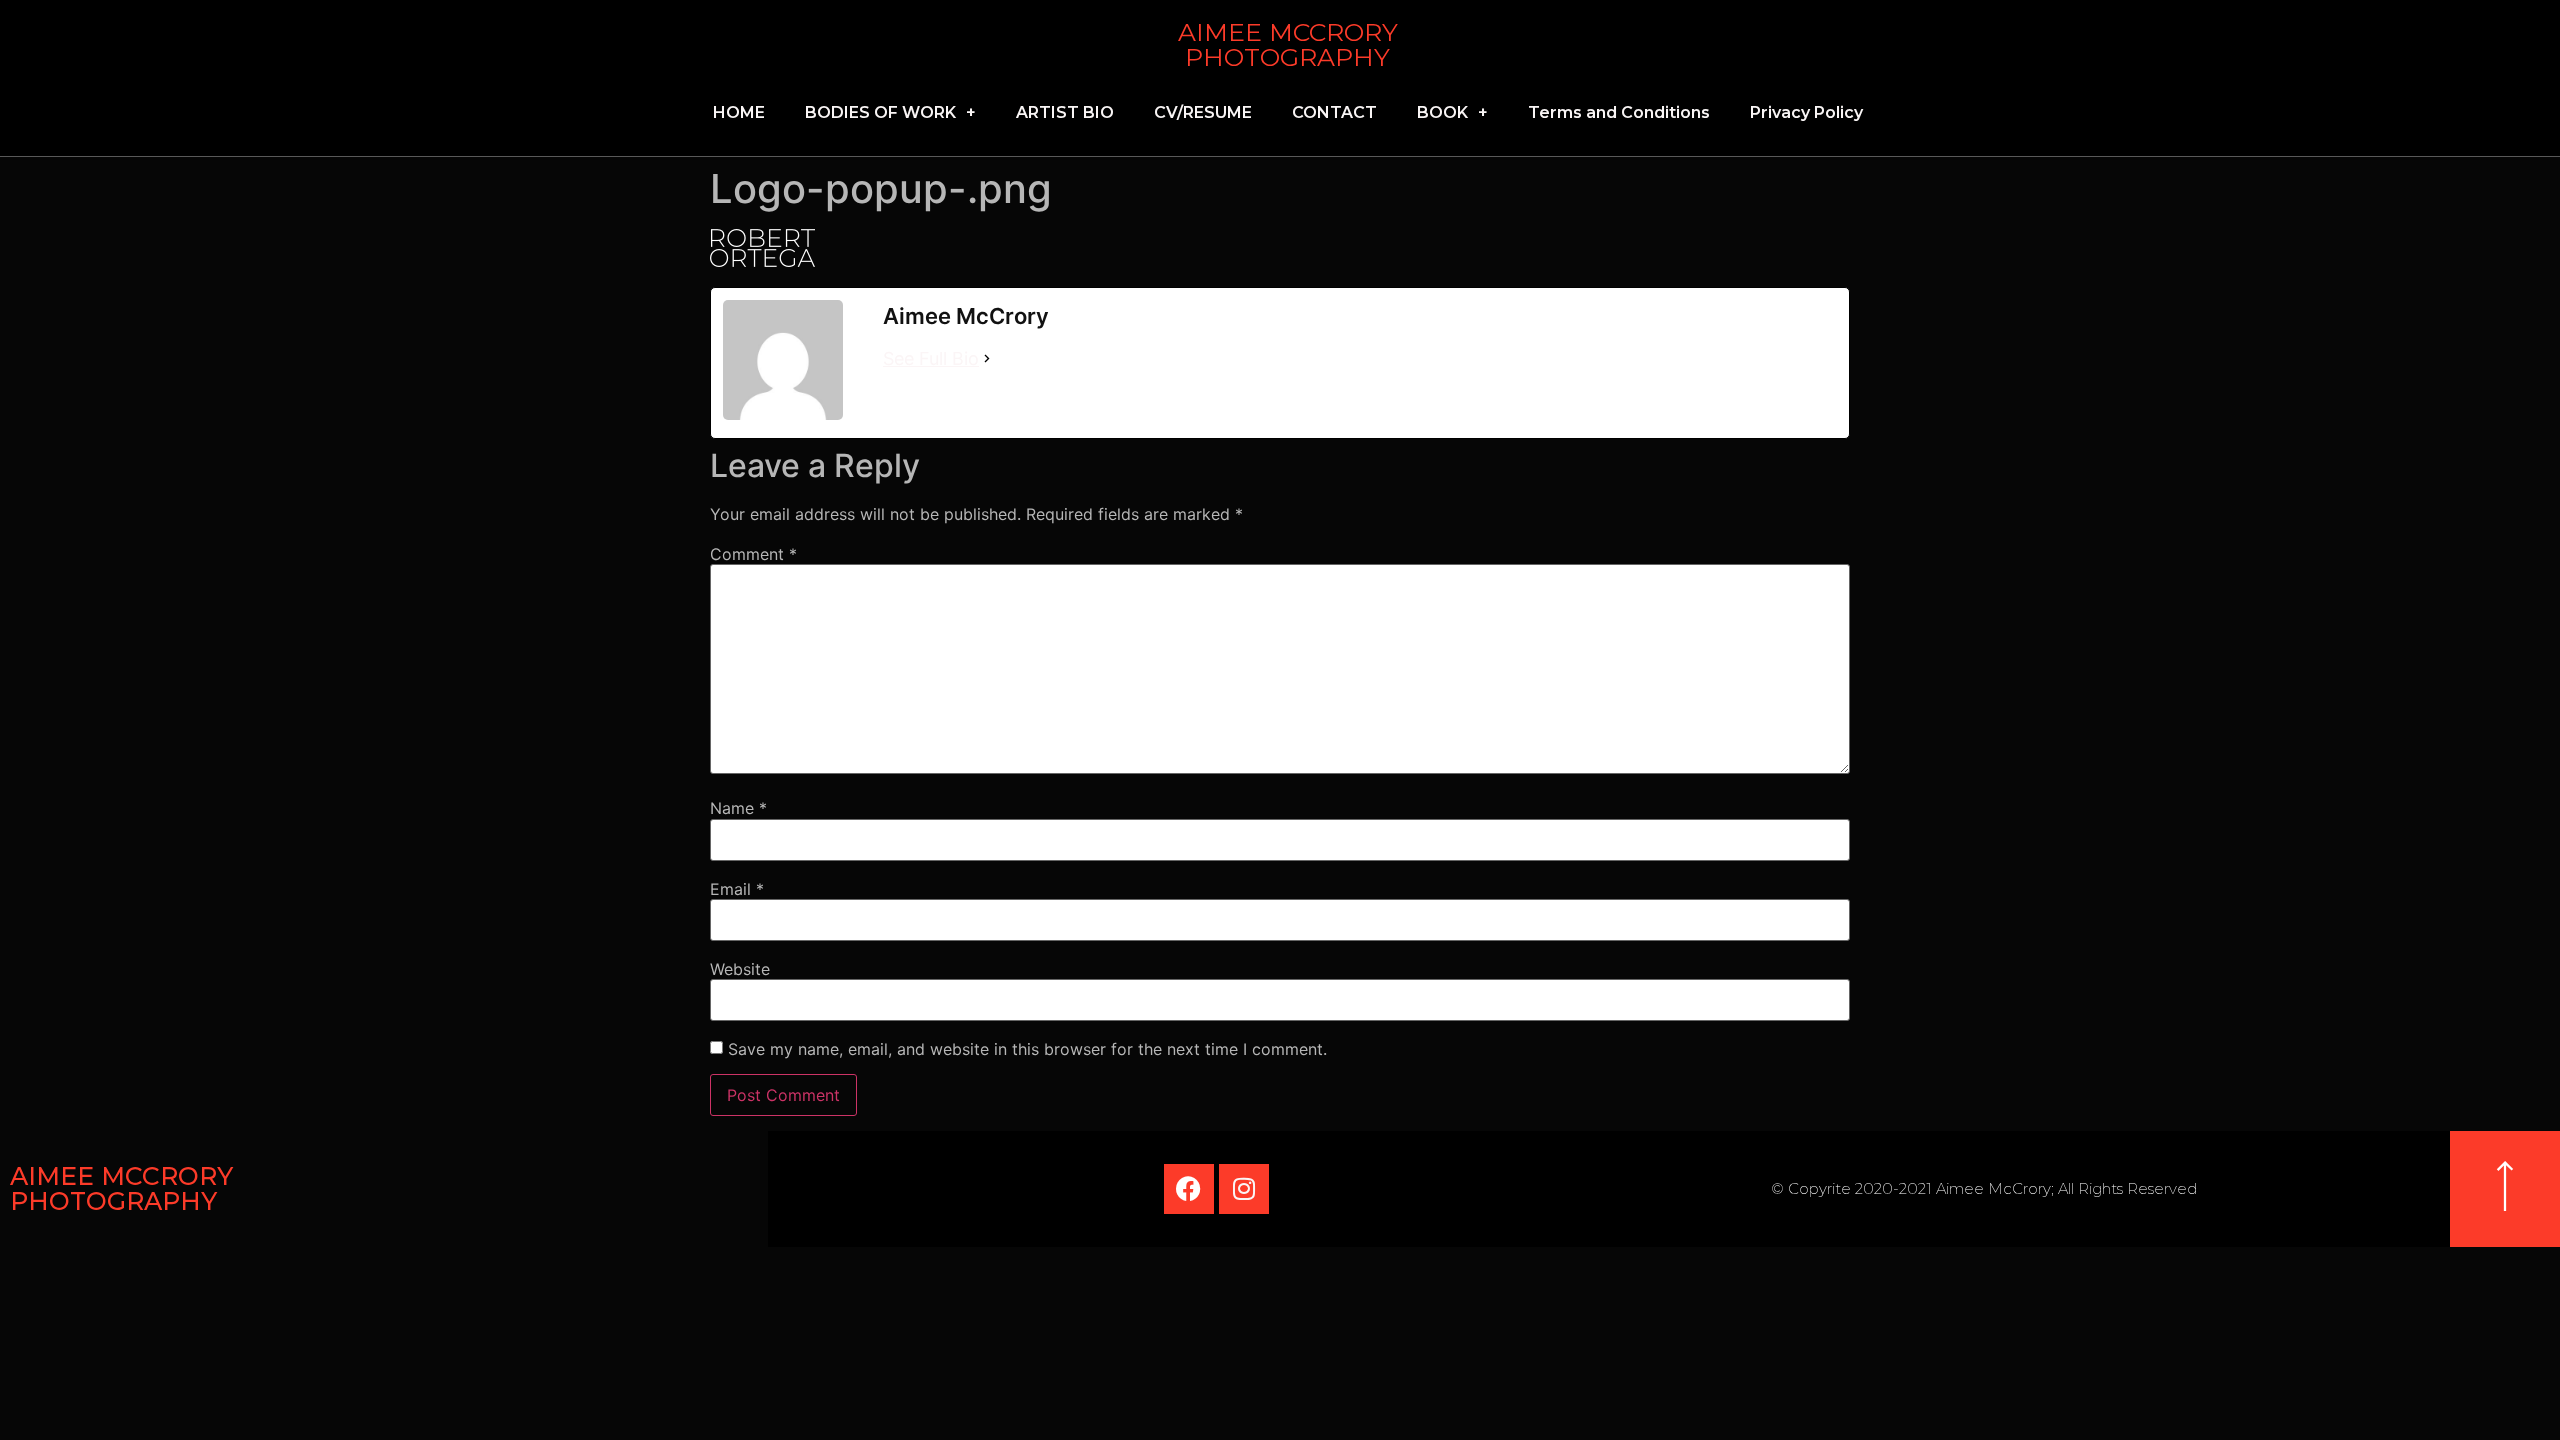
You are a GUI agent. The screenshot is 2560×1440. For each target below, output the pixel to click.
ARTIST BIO (1065, 112)
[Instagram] (1244, 1189)
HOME (739, 112)
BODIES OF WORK (880, 112)
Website (740, 969)
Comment (753, 554)
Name (738, 808)
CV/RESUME (1203, 112)
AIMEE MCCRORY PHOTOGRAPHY (1288, 44)
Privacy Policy (1806, 112)
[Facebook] (1189, 1189)
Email (737, 889)
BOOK (1442, 112)
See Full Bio (931, 358)
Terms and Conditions (1619, 112)
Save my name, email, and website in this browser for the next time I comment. (1027, 1049)
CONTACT (1334, 112)
